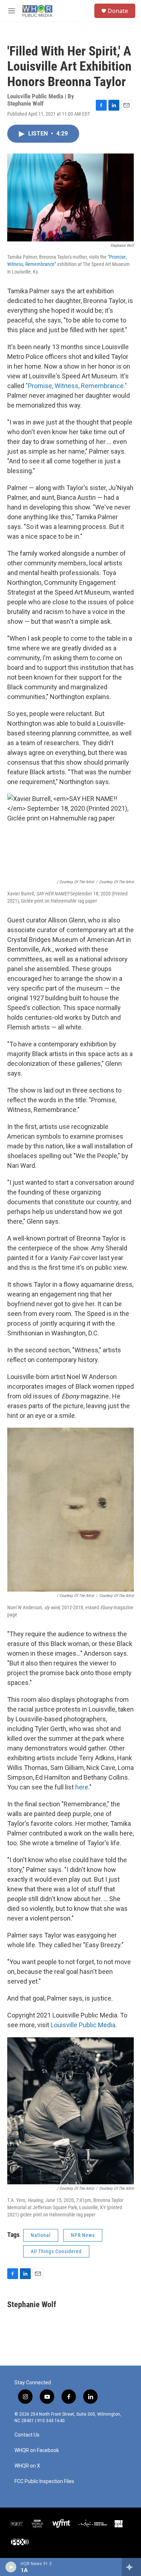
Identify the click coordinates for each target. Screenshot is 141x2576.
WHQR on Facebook (37, 2450)
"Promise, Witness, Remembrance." (76, 386)
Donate (118, 11)
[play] (11, 2567)
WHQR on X (27, 2466)
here (82, 1787)
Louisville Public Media (83, 2025)
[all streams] (131, 2567)
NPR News (83, 2235)
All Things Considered (56, 2251)
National (41, 2235)
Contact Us (27, 2435)
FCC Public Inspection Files (44, 2481)
